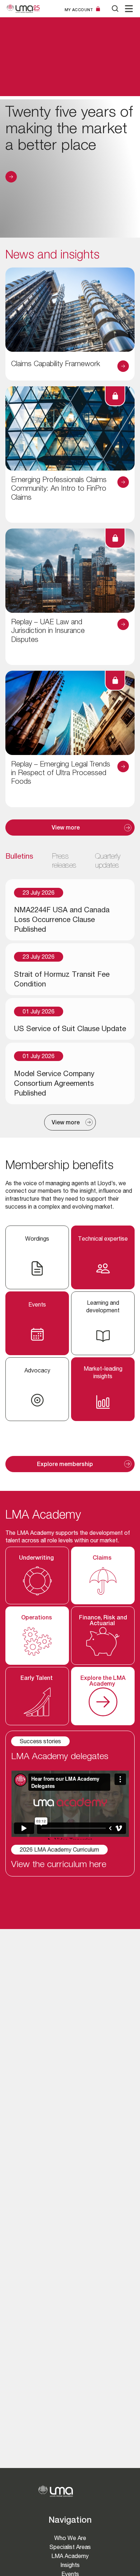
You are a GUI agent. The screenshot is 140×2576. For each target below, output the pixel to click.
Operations (37, 1618)
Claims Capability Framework (56, 365)
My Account (79, 10)
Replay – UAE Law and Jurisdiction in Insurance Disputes (48, 632)
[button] (129, 9)
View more (66, 828)
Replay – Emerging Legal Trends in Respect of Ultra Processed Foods (61, 774)
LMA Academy (70, 2556)
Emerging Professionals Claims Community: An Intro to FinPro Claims (59, 489)
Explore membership (66, 1465)
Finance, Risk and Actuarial (103, 1621)
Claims (103, 1559)
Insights (70, 2565)
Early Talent (37, 1679)
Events (70, 2574)
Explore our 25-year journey (11, 177)
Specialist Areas (70, 2547)
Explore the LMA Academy (103, 1682)
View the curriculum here (59, 1865)
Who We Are (70, 2538)
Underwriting (37, 1559)
